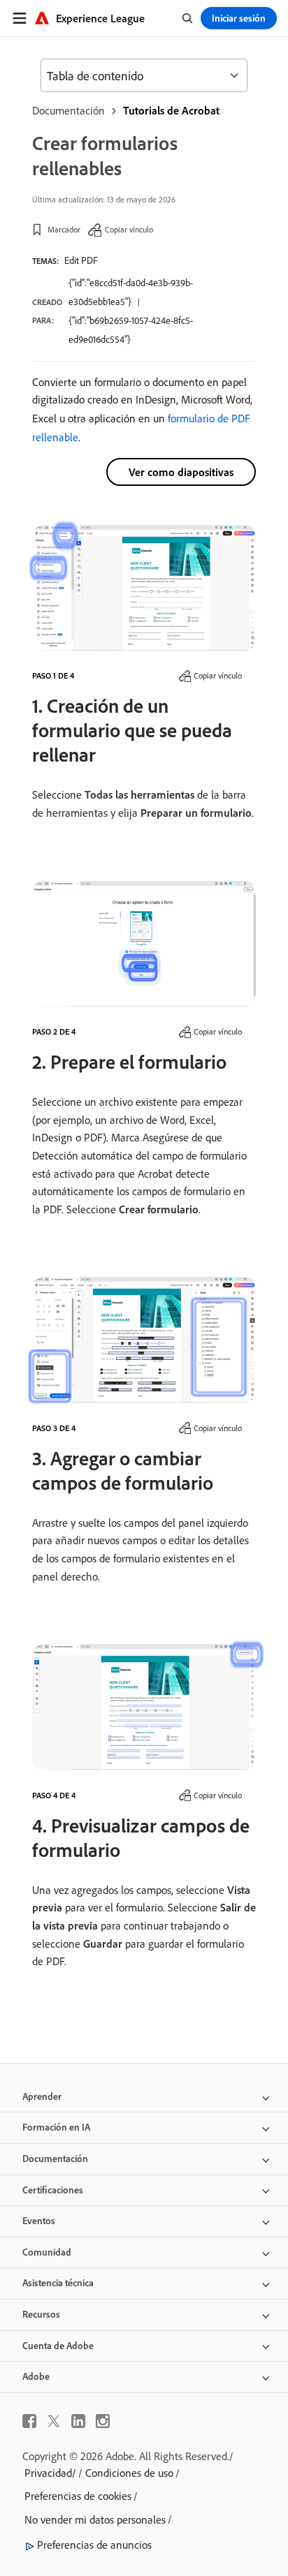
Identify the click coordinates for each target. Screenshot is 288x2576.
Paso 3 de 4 (54, 1428)
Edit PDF (81, 260)
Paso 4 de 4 (54, 1795)
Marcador (64, 229)
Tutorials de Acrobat (171, 110)
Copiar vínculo (129, 229)
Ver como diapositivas (181, 472)
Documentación (69, 110)
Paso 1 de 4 (53, 675)
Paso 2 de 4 (54, 1031)
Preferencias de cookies (78, 2496)
